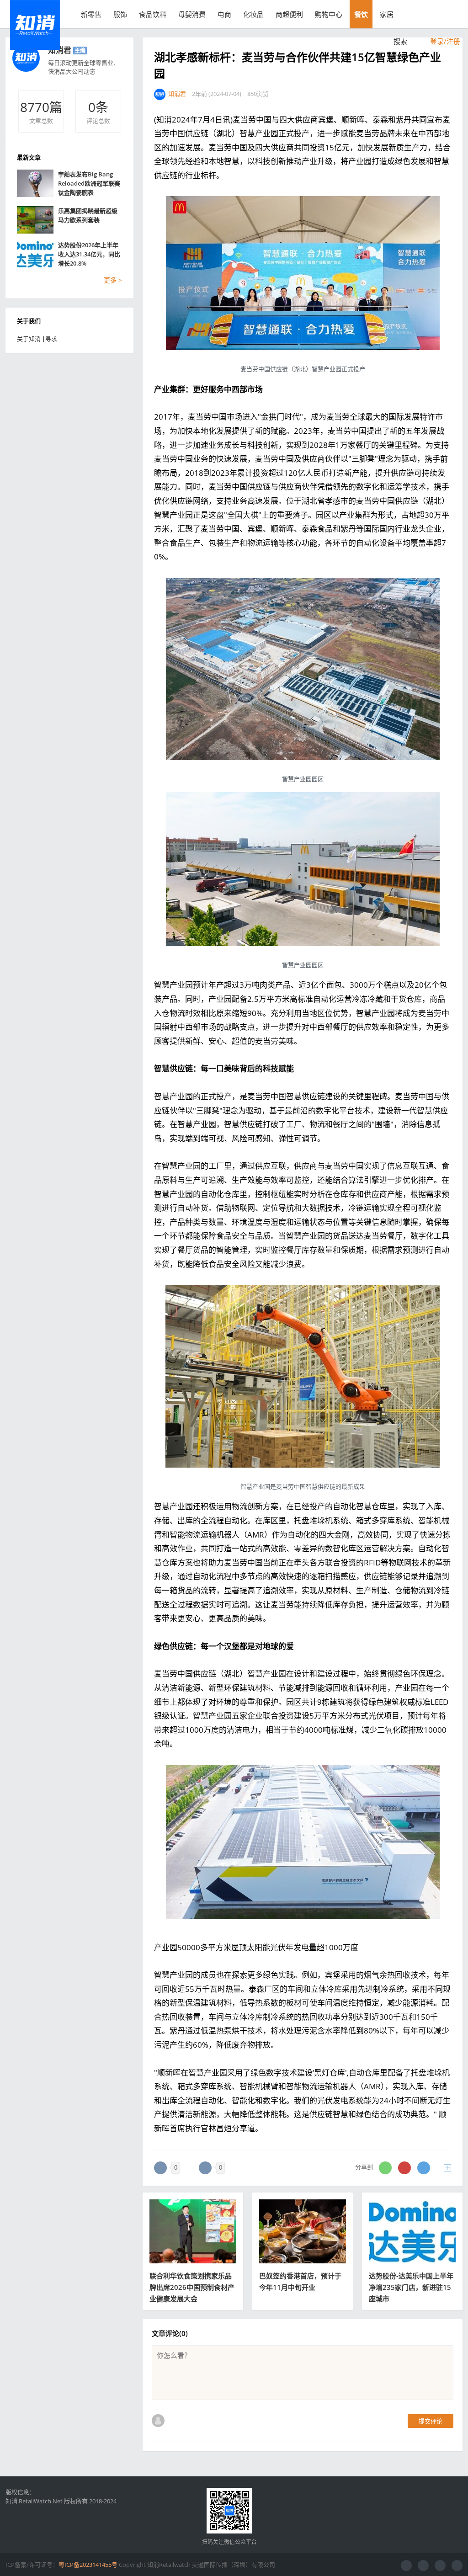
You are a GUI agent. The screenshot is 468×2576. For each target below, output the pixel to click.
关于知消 (29, 339)
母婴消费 (192, 14)
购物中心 (329, 14)
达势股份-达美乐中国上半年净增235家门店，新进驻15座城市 (411, 2287)
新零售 (91, 14)
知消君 (60, 50)
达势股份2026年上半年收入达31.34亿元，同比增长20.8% (89, 254)
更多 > (113, 280)
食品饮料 (153, 14)
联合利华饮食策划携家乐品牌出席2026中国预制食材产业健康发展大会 (192, 2287)
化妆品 (253, 14)
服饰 (120, 14)
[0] (160, 2168)
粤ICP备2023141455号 (88, 2565)
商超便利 (289, 14)
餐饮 (361, 14)
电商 (224, 14)
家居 (387, 14)
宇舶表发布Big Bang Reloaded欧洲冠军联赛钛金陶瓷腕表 (89, 183)
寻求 (51, 339)
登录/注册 (444, 41)
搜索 (399, 41)
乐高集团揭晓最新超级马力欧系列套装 (88, 215)
